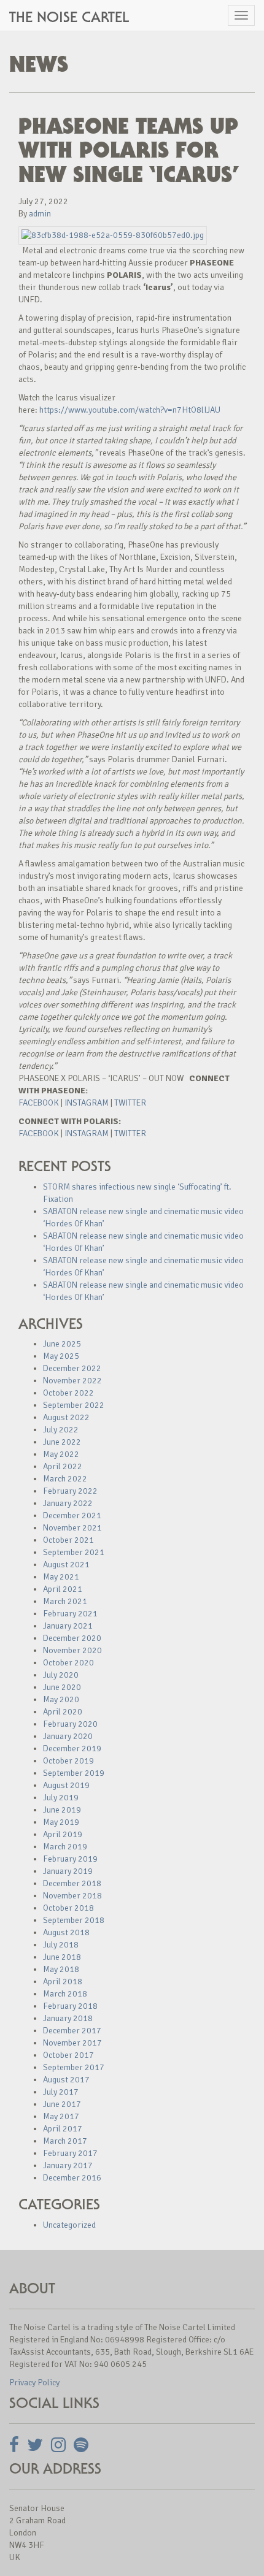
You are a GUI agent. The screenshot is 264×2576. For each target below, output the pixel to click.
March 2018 (65, 1994)
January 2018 (68, 2018)
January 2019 (68, 1871)
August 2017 (66, 2080)
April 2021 (63, 1589)
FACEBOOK (39, 1103)
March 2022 (65, 1479)
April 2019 (63, 1834)
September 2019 (74, 1773)
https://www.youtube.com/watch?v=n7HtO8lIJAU (130, 410)
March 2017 (65, 2141)
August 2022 (66, 1417)
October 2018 (68, 1908)
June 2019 (62, 1810)
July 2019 (61, 1798)
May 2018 (61, 1969)
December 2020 (72, 1638)
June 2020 (62, 1687)
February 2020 (70, 1724)
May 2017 (61, 2116)
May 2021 (61, 1577)
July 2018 (61, 1945)
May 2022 (61, 1454)
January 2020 (68, 1736)
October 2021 (68, 1540)
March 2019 (65, 1847)
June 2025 (62, 1344)
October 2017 (68, 2055)
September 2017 (74, 2067)
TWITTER (130, 1103)
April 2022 (63, 1466)
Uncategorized (69, 2225)
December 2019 (72, 1749)
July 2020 (61, 1675)
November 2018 (72, 1896)
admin (40, 214)
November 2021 (72, 1528)
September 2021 (74, 1552)
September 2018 (74, 1920)
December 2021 (72, 1515)
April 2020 (63, 1712)
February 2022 (70, 1491)
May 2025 (61, 1356)
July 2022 (61, 1430)
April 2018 (63, 1982)
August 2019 (66, 1785)
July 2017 (61, 2092)
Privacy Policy (34, 2383)
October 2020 (68, 1663)
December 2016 (72, 2178)
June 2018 (62, 1957)
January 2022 (68, 1503)
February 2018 (70, 2006)
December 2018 (72, 1883)
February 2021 (70, 1614)
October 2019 (68, 1761)
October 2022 (68, 1393)
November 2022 (72, 1381)
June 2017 (62, 2104)
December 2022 (72, 1368)
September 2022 (74, 1405)
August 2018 (66, 1932)
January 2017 (68, 2165)
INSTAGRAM (87, 1103)
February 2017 (70, 2153)
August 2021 (66, 1565)
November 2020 (72, 1650)
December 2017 (72, 2031)
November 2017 (72, 2043)
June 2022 (62, 1442)
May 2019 (61, 1822)
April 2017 (63, 2129)
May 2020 (61, 1699)
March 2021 (65, 1601)
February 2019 (70, 1859)
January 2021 (68, 1626)
